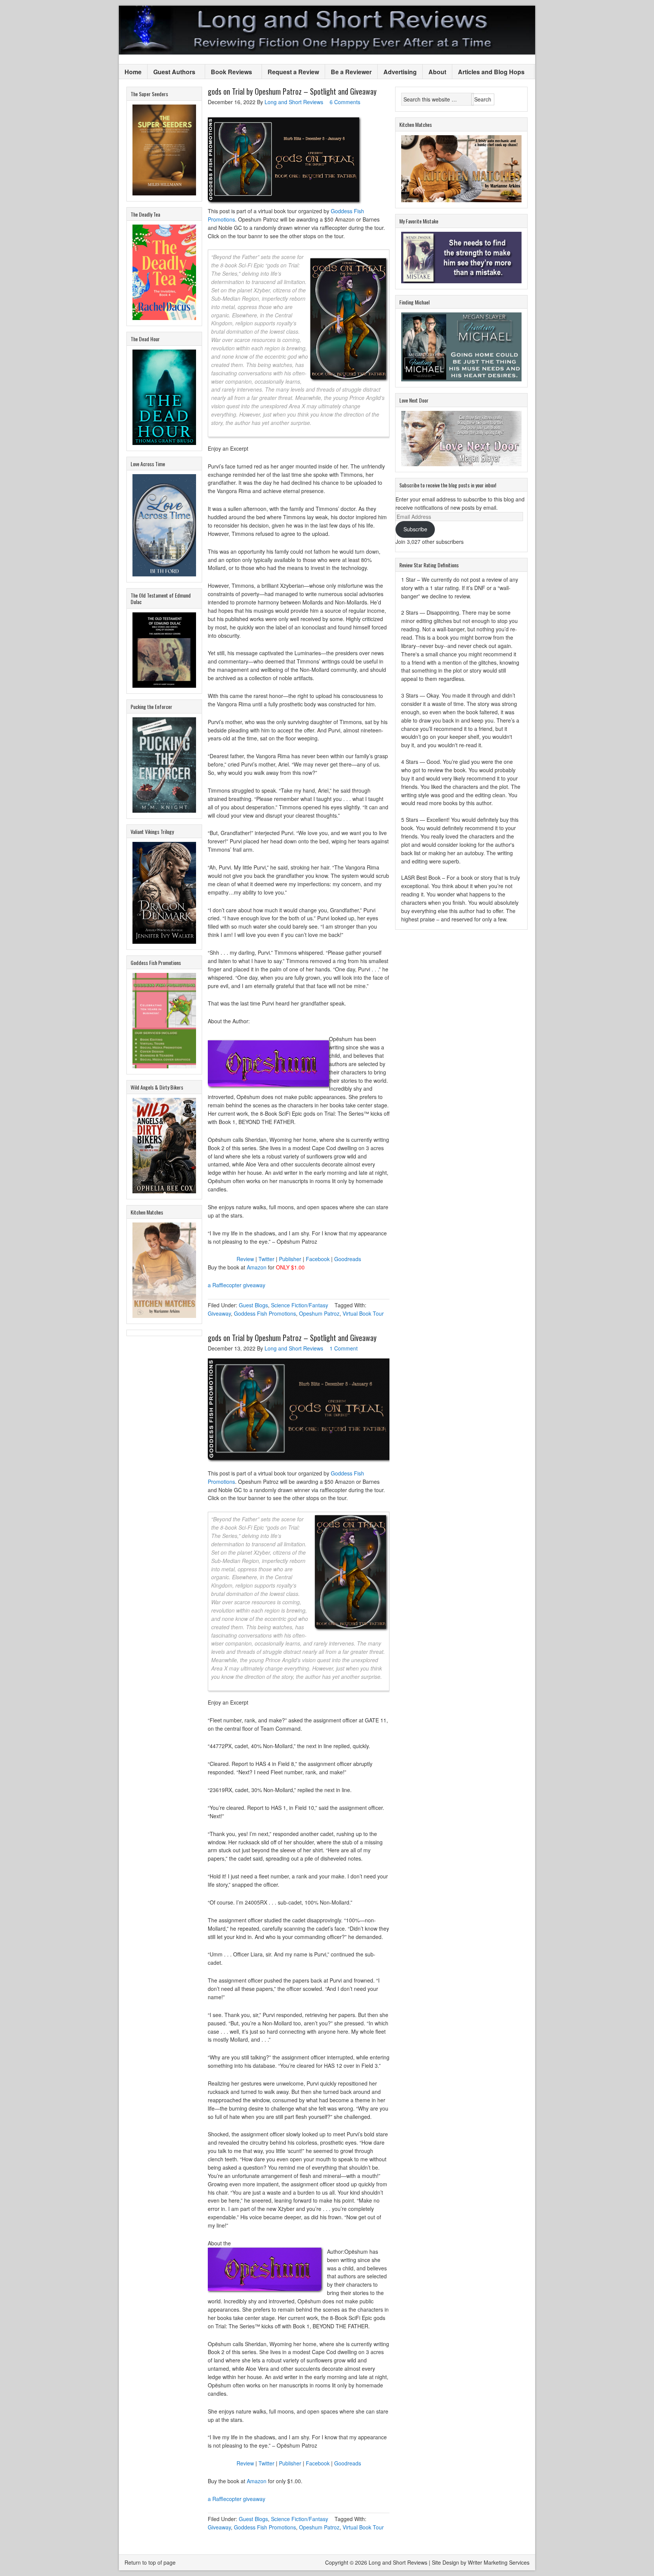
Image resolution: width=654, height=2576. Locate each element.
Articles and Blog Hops (488, 72)
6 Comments (345, 102)
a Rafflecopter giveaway (237, 1285)
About (437, 72)
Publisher (290, 1259)
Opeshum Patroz (319, 1313)
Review (245, 1259)
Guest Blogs (253, 1305)
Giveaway (219, 1313)
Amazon (257, 1267)
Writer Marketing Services (499, 2562)
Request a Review (293, 72)
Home (133, 72)
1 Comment (344, 1348)
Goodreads (348, 1259)
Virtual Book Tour (363, 1313)
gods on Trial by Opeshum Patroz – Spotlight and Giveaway (292, 91)
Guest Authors (171, 72)
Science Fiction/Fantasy (300, 1305)
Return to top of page (150, 2562)
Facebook (318, 1259)
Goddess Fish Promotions (265, 1313)
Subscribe (415, 529)
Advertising (400, 72)
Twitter (266, 1259)
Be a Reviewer (351, 72)
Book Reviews (229, 72)
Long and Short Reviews (327, 30)
